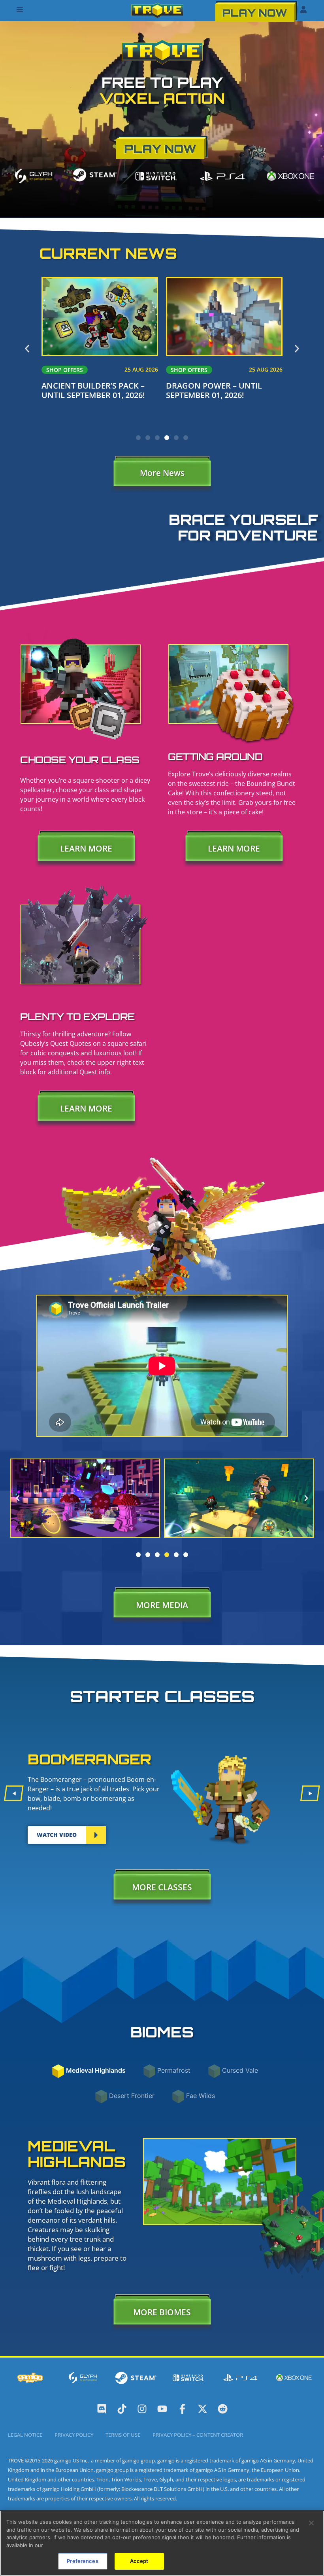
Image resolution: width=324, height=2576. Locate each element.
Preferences (82, 2561)
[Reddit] (223, 2409)
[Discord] (102, 2409)
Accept (139, 2561)
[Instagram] (142, 2409)
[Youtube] (162, 2409)
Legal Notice (25, 2435)
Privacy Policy (74, 2435)
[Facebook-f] (182, 2409)
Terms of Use (123, 2435)
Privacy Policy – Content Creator (198, 2435)
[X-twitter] (202, 2409)
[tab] (96, 2070)
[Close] (311, 2523)
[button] (27, 349)
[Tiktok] (122, 2409)
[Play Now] (256, 11)
